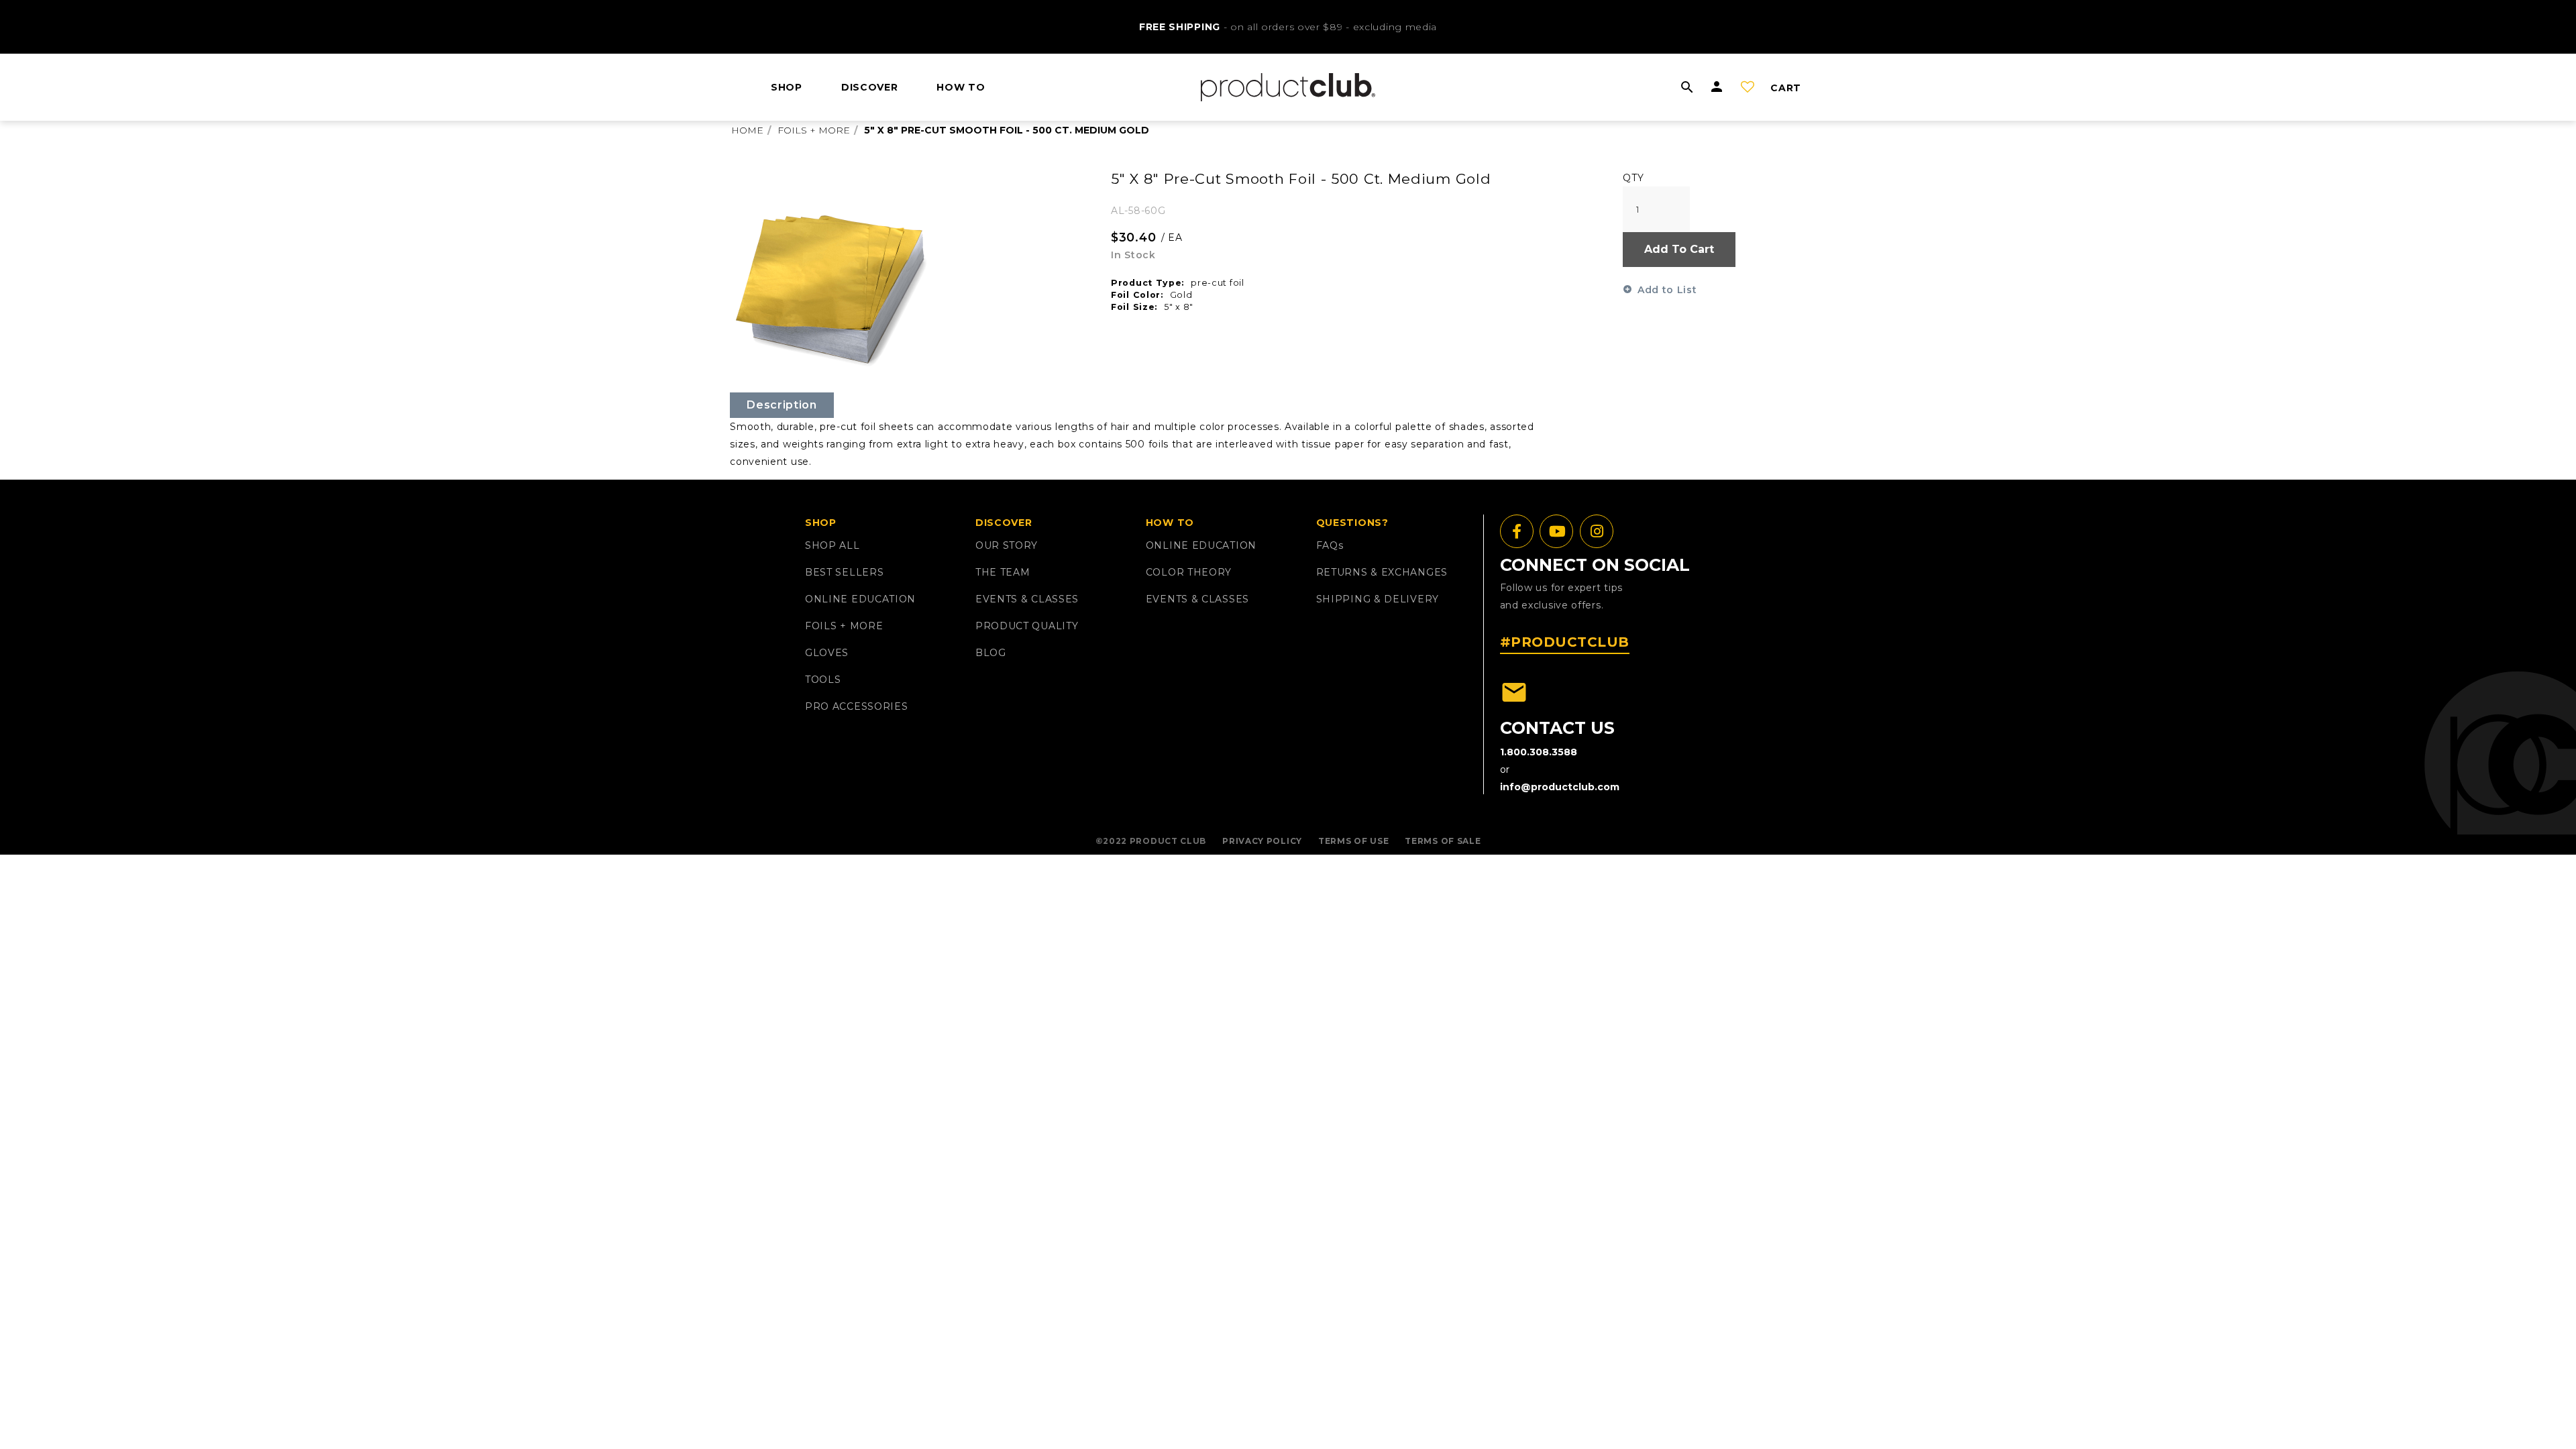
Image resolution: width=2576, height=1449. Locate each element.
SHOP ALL (833, 545)
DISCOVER (870, 87)
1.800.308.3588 (1539, 752)
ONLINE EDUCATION (860, 599)
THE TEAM (1003, 572)
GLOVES (827, 653)
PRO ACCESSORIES (857, 706)
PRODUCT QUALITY (1027, 626)
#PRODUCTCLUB (1565, 642)
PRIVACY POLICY (1262, 841)
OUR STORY (1007, 545)
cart (1786, 88)
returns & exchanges (1382, 572)
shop (787, 87)
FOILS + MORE (844, 626)
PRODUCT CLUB (1168, 841)
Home (747, 130)
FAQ (1330, 545)
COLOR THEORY (1189, 572)
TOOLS (823, 680)
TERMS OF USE (1353, 841)
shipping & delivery (1378, 599)
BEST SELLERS (844, 572)
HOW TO (961, 87)
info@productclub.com (1560, 787)
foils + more (814, 130)
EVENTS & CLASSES (1027, 599)
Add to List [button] (1667, 290)
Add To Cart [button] (1679, 249)
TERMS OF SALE (1443, 841)
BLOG (991, 653)
